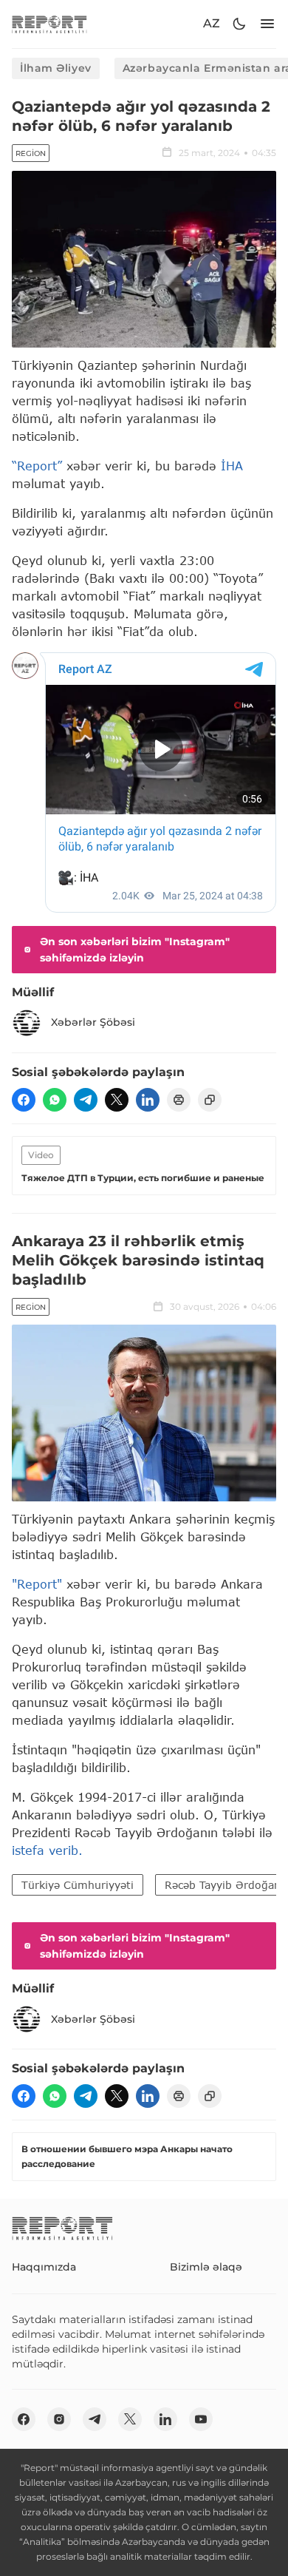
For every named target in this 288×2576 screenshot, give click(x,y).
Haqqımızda (44, 2267)
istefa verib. (47, 1850)
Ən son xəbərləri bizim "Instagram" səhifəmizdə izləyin (135, 950)
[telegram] (86, 1100)
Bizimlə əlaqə (206, 2267)
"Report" (37, 1584)
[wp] (55, 1100)
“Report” (37, 466)
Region (31, 153)
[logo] (49, 24)
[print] (179, 1100)
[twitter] (117, 1100)
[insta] (59, 2419)
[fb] (24, 1100)
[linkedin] (148, 1100)
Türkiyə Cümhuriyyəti (78, 1885)
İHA (232, 466)
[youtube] (201, 2419)
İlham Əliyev (56, 68)
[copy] (210, 1100)
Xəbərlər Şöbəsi (93, 1022)
